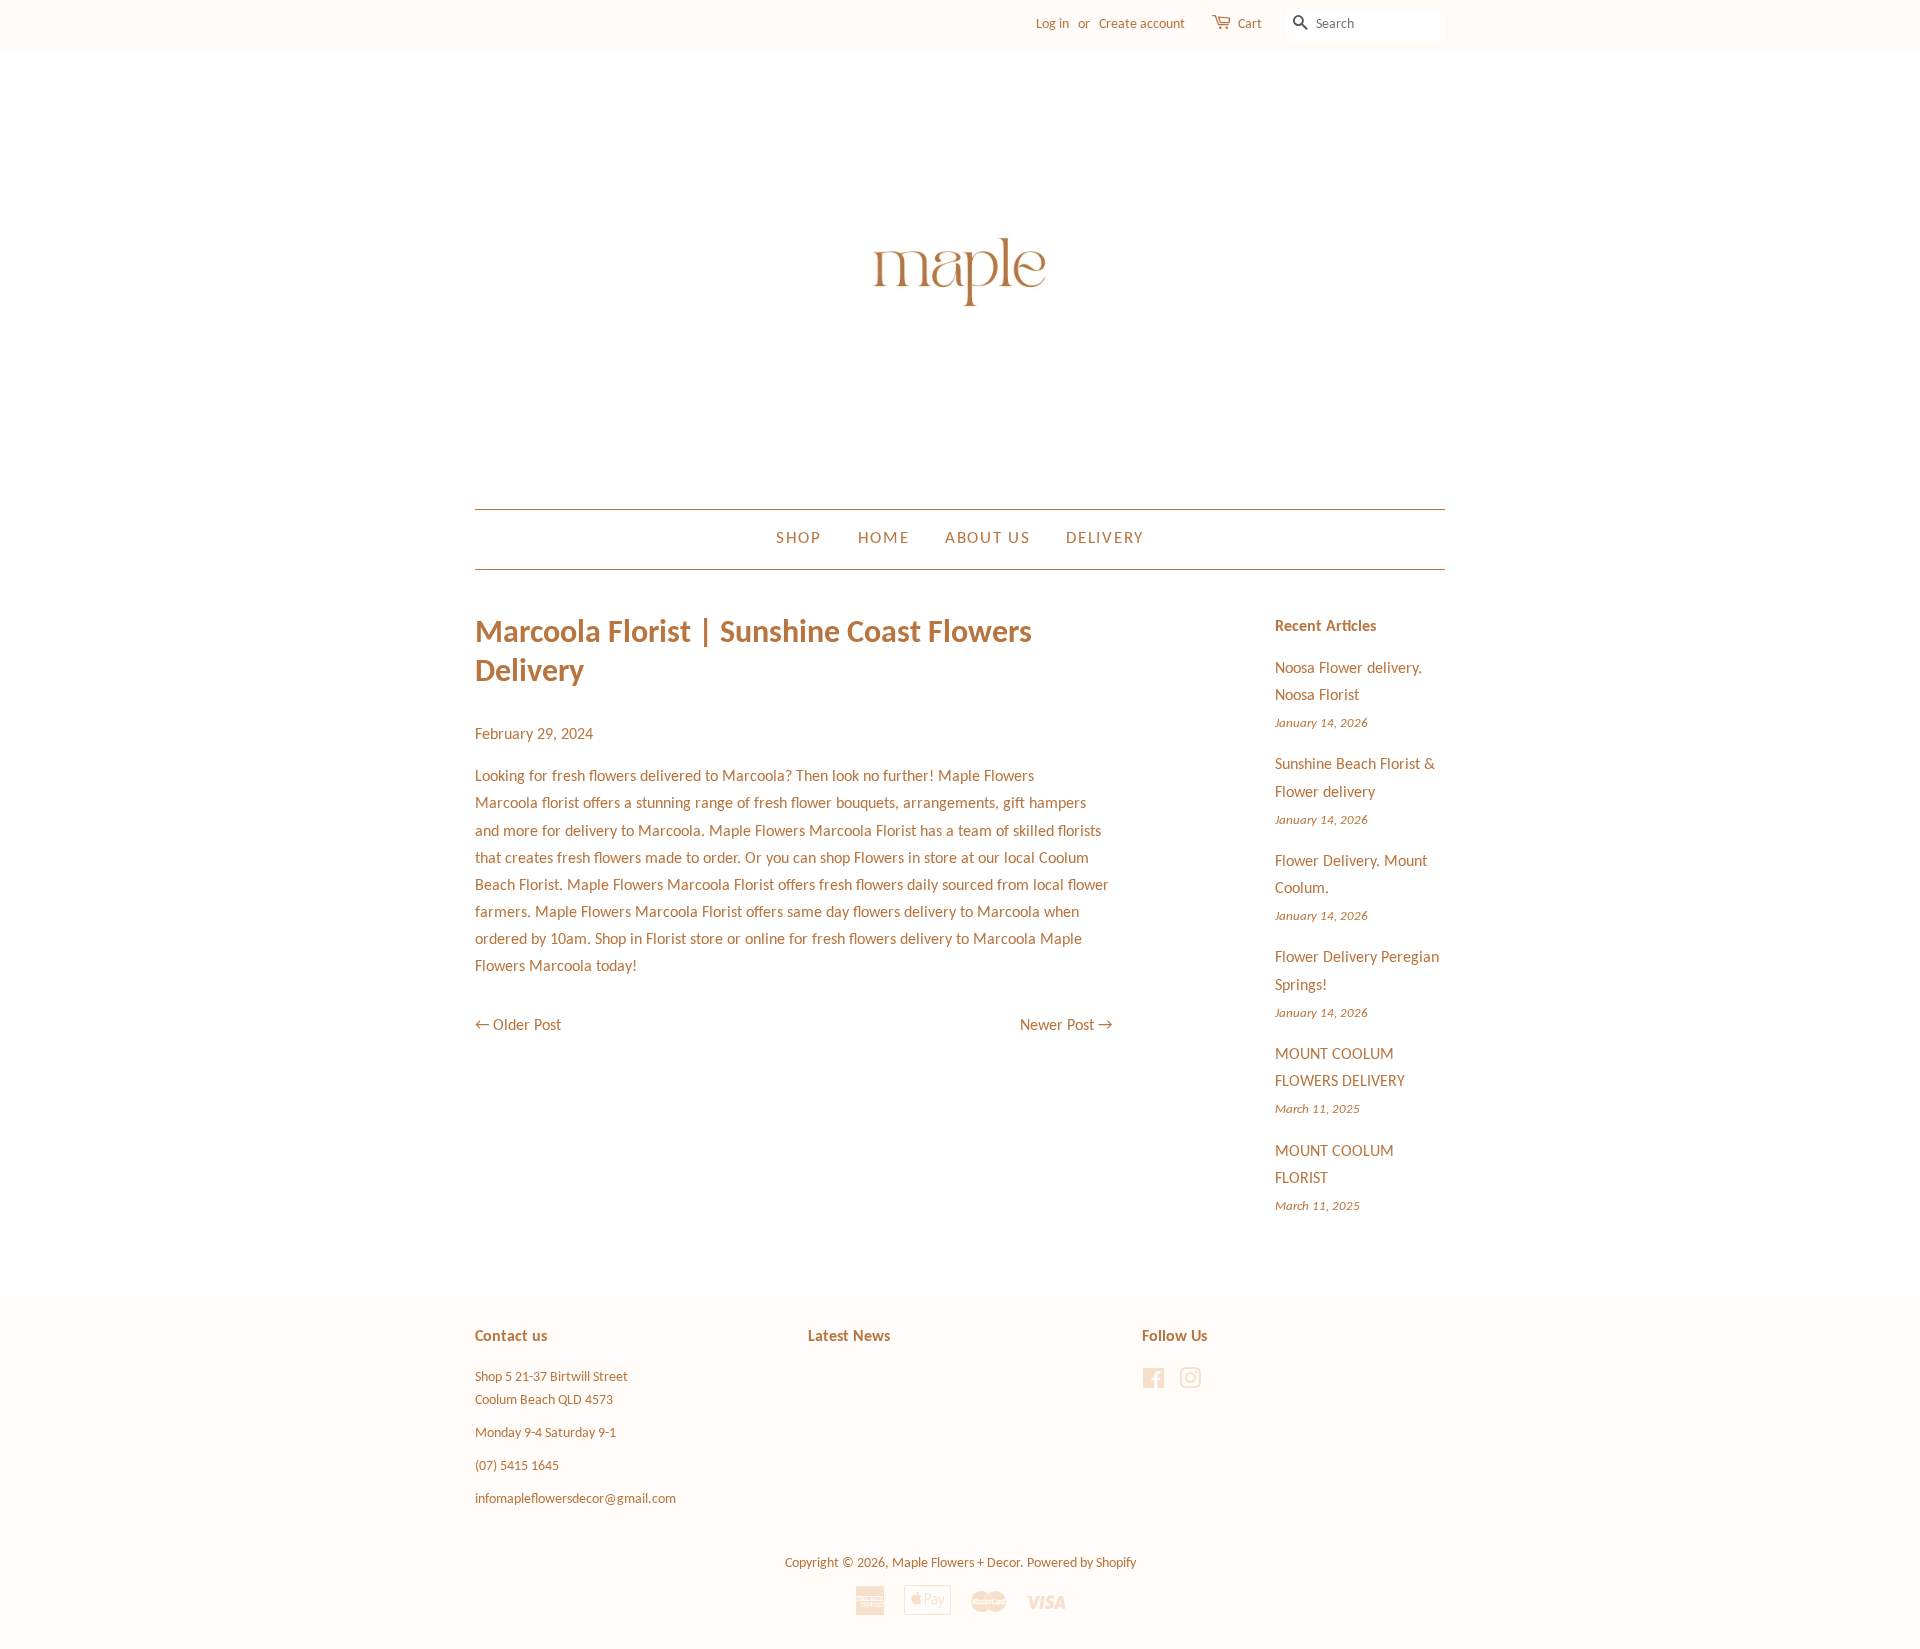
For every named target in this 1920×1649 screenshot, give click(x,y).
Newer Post (1057, 1026)
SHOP (799, 538)
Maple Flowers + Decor (956, 1563)
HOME (884, 538)
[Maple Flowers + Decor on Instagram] (1190, 1383)
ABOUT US (988, 538)
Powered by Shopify (1081, 1563)
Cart (1250, 24)
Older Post (527, 1026)
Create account (1142, 24)
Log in (1052, 24)
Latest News (849, 1337)
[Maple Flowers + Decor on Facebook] (1153, 1383)
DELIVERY (1105, 538)
